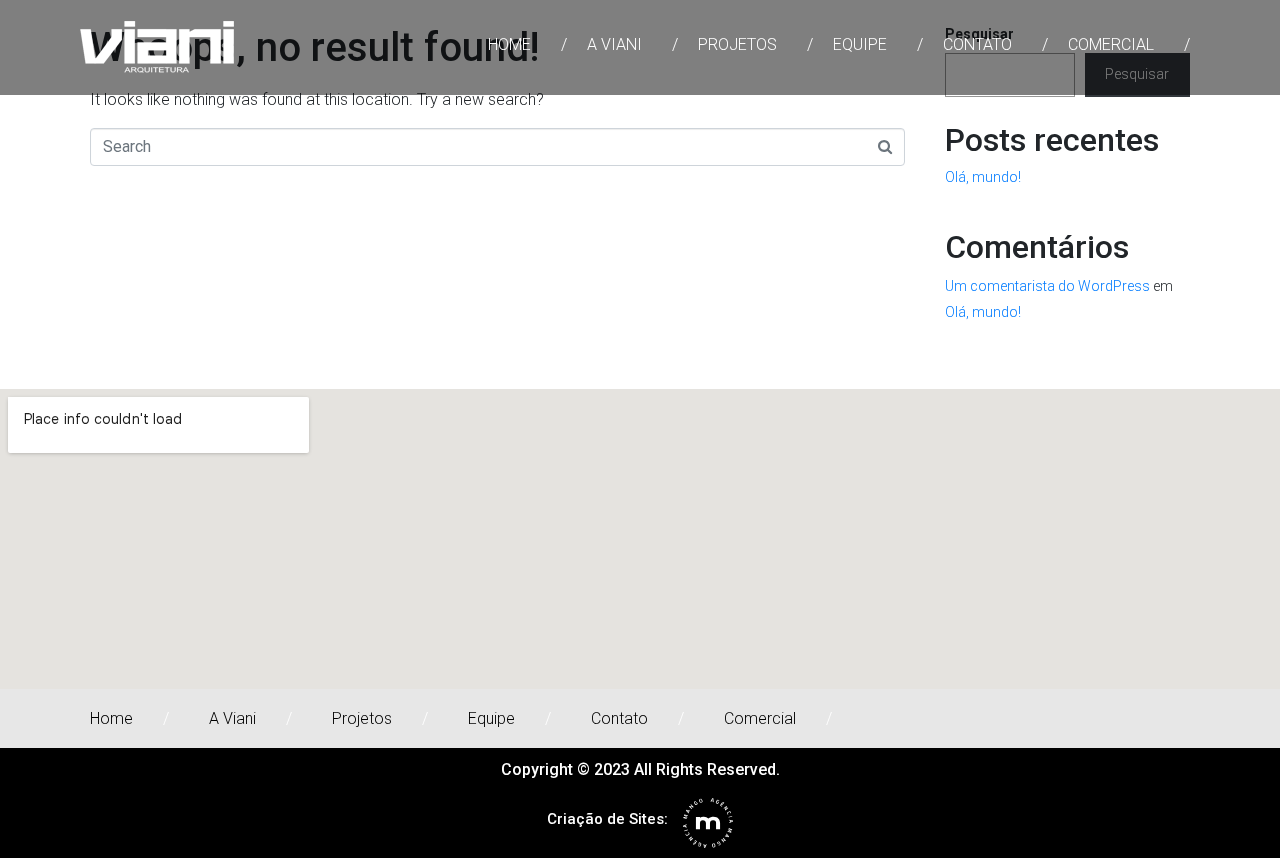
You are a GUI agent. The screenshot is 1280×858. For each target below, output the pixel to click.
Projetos (737, 44)
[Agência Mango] (708, 823)
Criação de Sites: (607, 819)
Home (509, 44)
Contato (977, 44)
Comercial (1111, 44)
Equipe (860, 44)
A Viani (614, 44)
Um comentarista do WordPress (1047, 286)
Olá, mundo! (983, 177)
